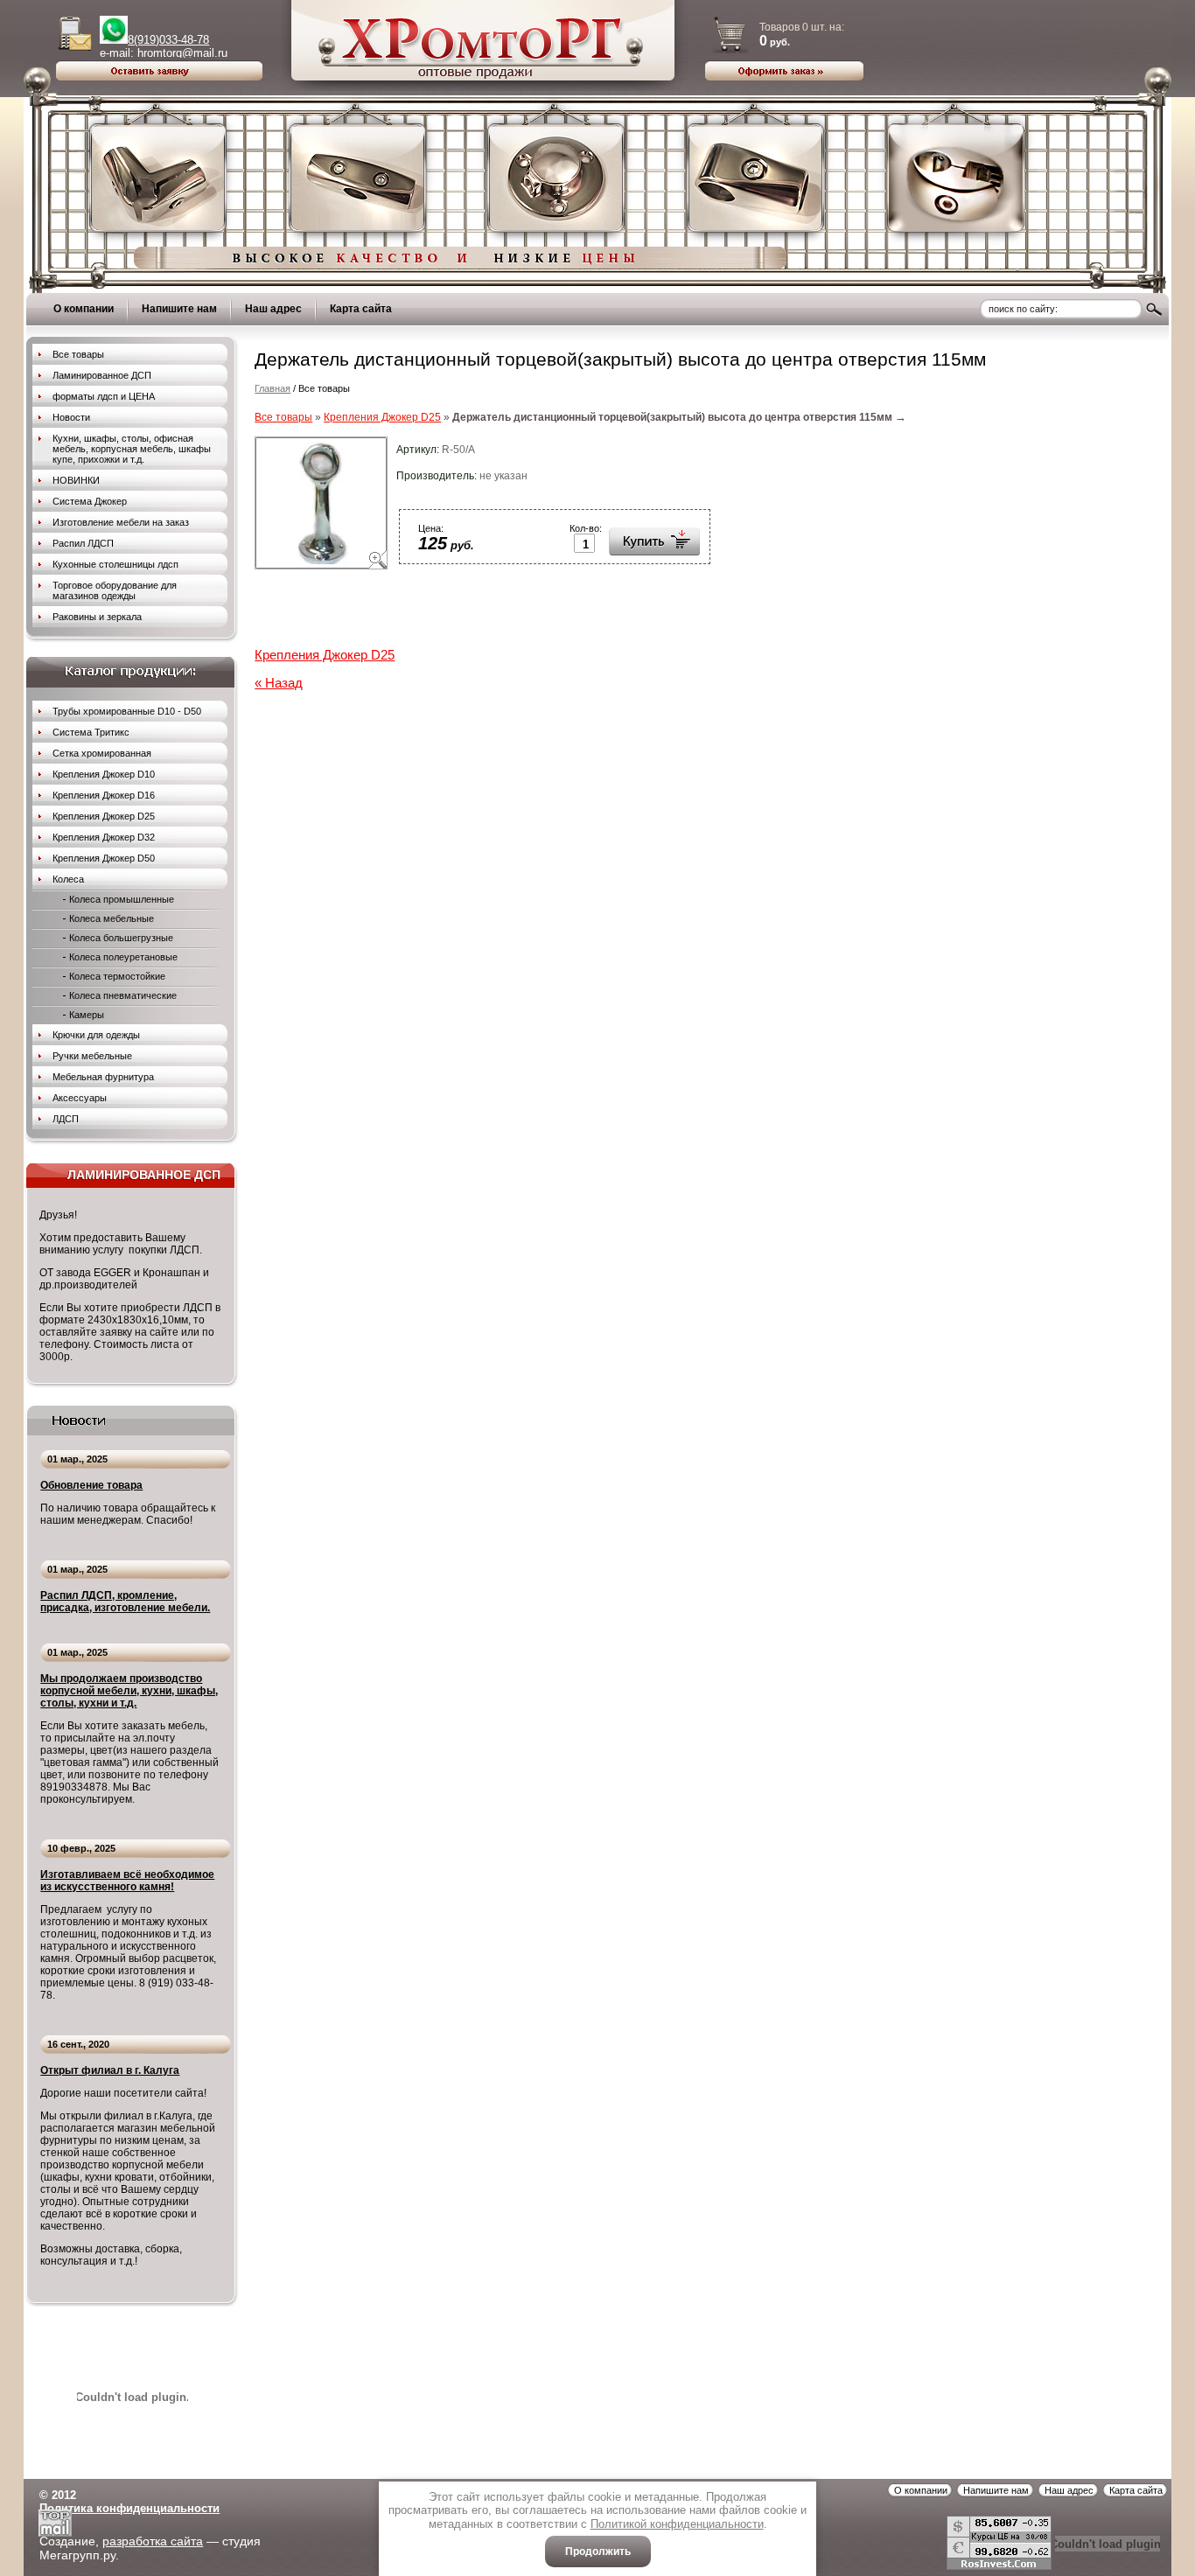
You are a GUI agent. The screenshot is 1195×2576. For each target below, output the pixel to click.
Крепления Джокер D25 (382, 417)
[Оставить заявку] (159, 76)
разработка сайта (153, 2541)
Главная (273, 388)
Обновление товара (91, 1485)
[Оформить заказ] (784, 70)
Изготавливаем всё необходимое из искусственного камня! (127, 1881)
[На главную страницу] (484, 86)
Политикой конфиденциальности (677, 2524)
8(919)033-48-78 (168, 40)
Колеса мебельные (112, 918)
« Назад (279, 683)
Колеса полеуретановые (123, 957)
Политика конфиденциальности (129, 2508)
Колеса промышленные (122, 899)
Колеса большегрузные (121, 938)
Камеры (87, 1015)
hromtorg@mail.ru (182, 53)
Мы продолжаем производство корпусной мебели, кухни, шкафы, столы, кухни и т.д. (129, 1691)
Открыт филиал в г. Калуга (110, 2070)
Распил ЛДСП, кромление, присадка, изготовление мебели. (125, 1602)
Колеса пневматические (123, 995)
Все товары (283, 417)
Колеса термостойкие (117, 976)
